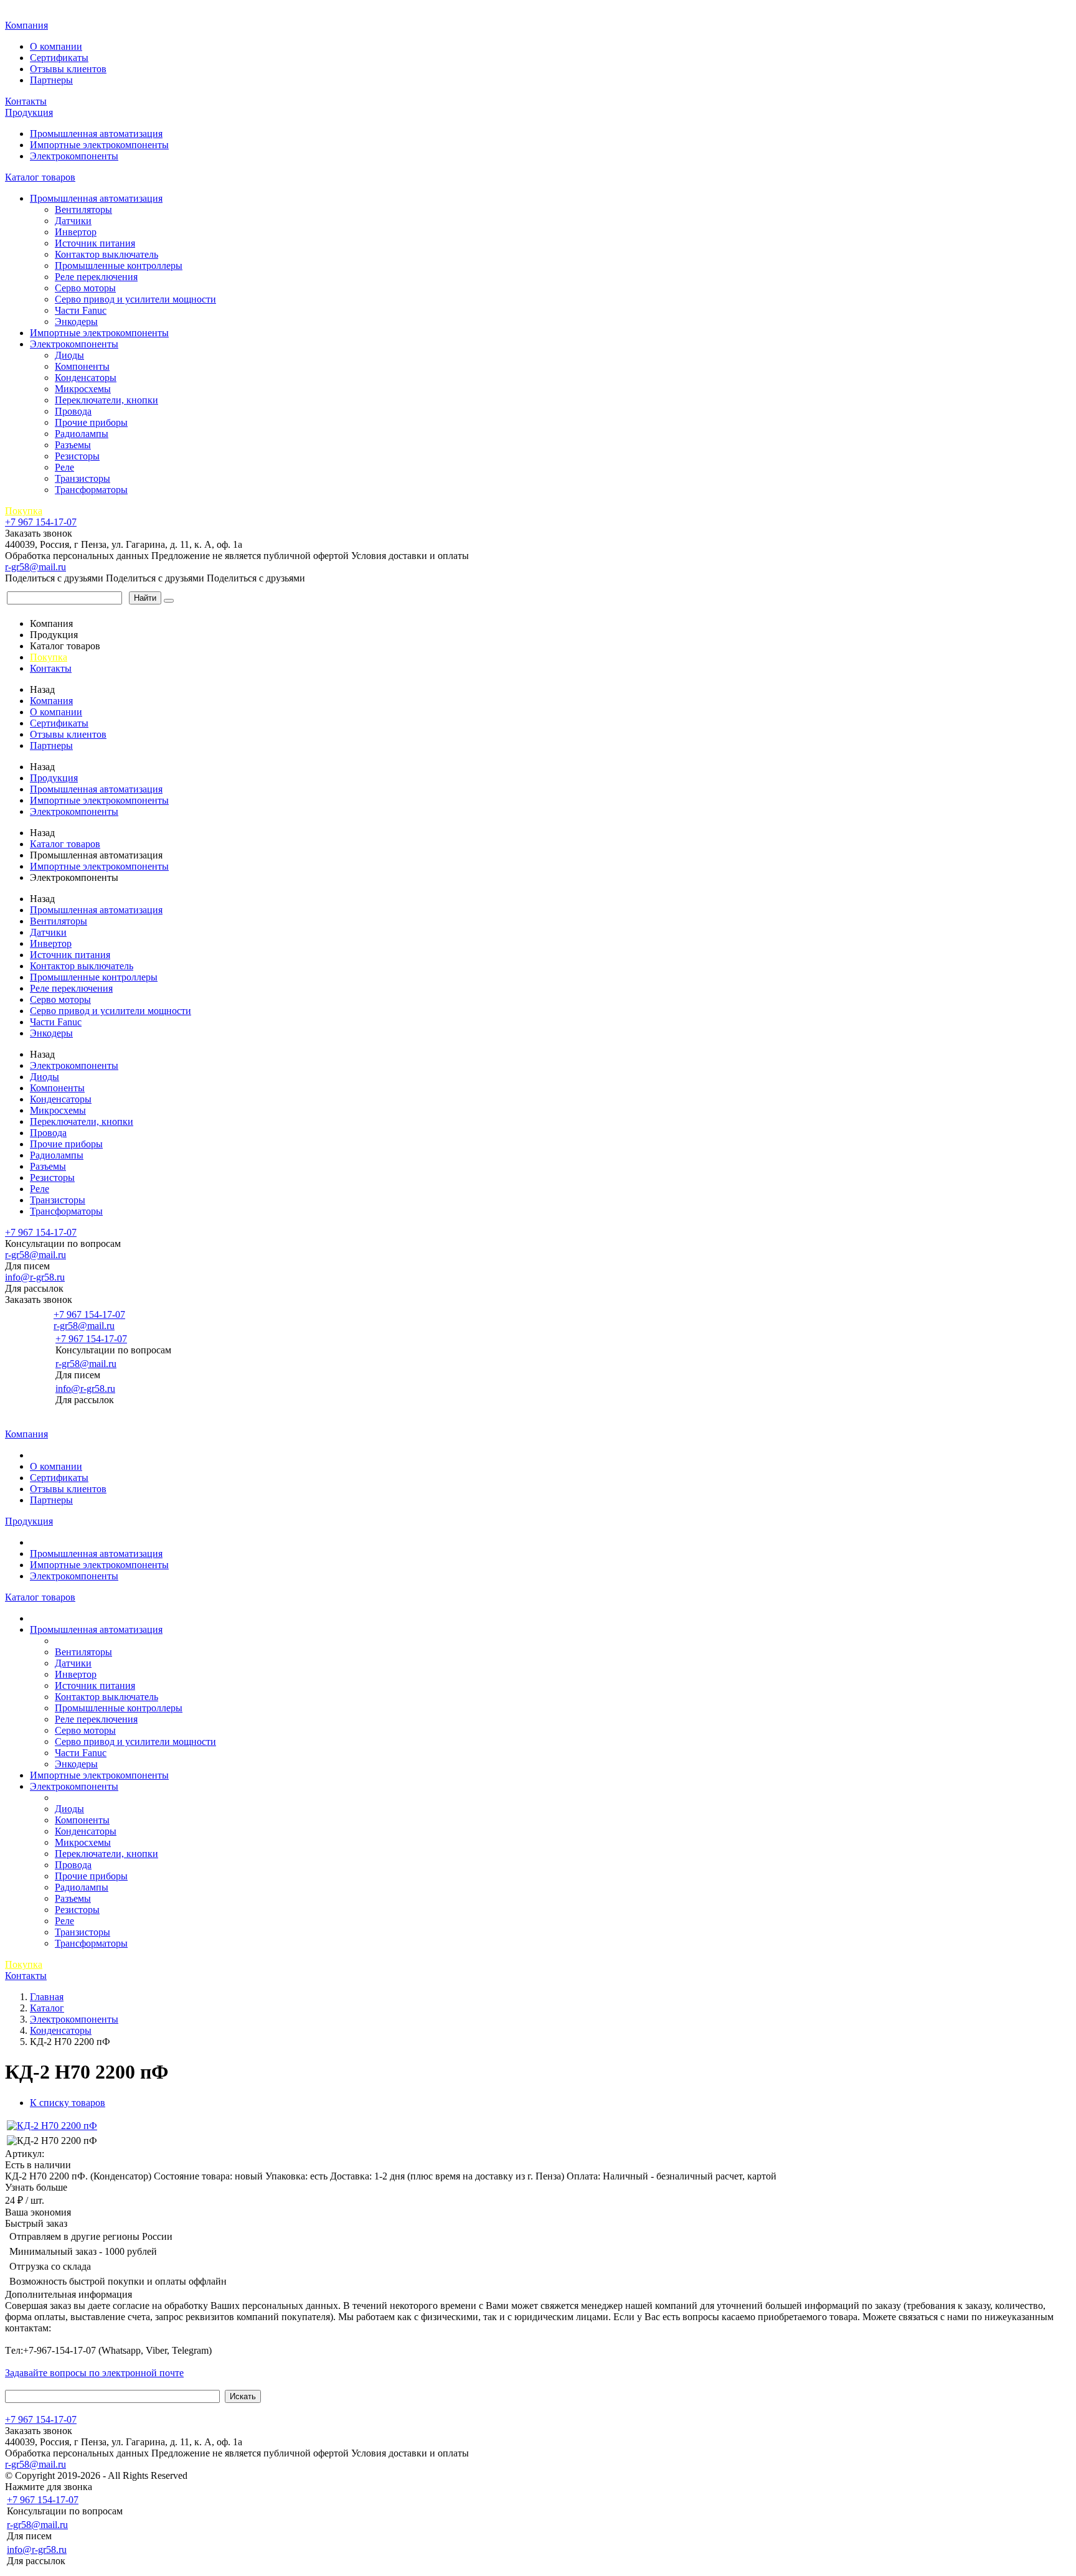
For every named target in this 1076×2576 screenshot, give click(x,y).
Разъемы (73, 445)
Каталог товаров (40, 177)
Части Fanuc (81, 310)
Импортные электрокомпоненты (99, 145)
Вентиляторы (83, 209)
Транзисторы (83, 478)
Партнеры (51, 80)
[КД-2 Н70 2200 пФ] (52, 2126)
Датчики (73, 221)
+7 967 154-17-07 (41, 522)
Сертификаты (59, 58)
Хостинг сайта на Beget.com (249, 2475)
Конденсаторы (86, 378)
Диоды (69, 355)
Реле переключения (96, 277)
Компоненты (82, 366)
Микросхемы (83, 389)
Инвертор (76, 232)
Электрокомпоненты (74, 156)
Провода (73, 411)
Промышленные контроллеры (119, 266)
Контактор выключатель (106, 254)
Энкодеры (76, 322)
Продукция (29, 112)
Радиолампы (82, 434)
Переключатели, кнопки (106, 400)
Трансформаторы (91, 490)
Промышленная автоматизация (96, 134)
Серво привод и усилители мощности (135, 299)
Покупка (24, 511)
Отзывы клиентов (68, 69)
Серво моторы (85, 288)
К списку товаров (68, 2103)
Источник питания (95, 243)
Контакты (26, 101)
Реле (64, 467)
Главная (24, 12)
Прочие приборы (91, 422)
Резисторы (77, 456)
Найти (145, 598)
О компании (56, 46)
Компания (26, 25)
